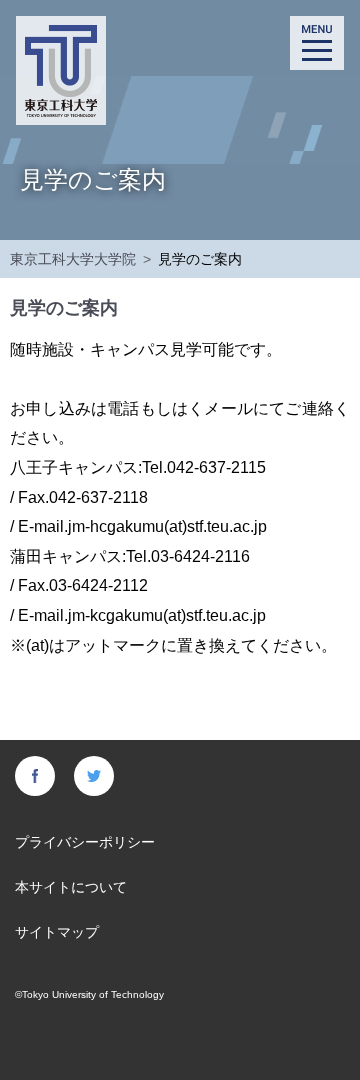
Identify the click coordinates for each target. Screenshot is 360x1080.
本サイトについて (71, 887)
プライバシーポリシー (85, 842)
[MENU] (317, 43)
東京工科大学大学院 (73, 259)
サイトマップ (57, 932)
